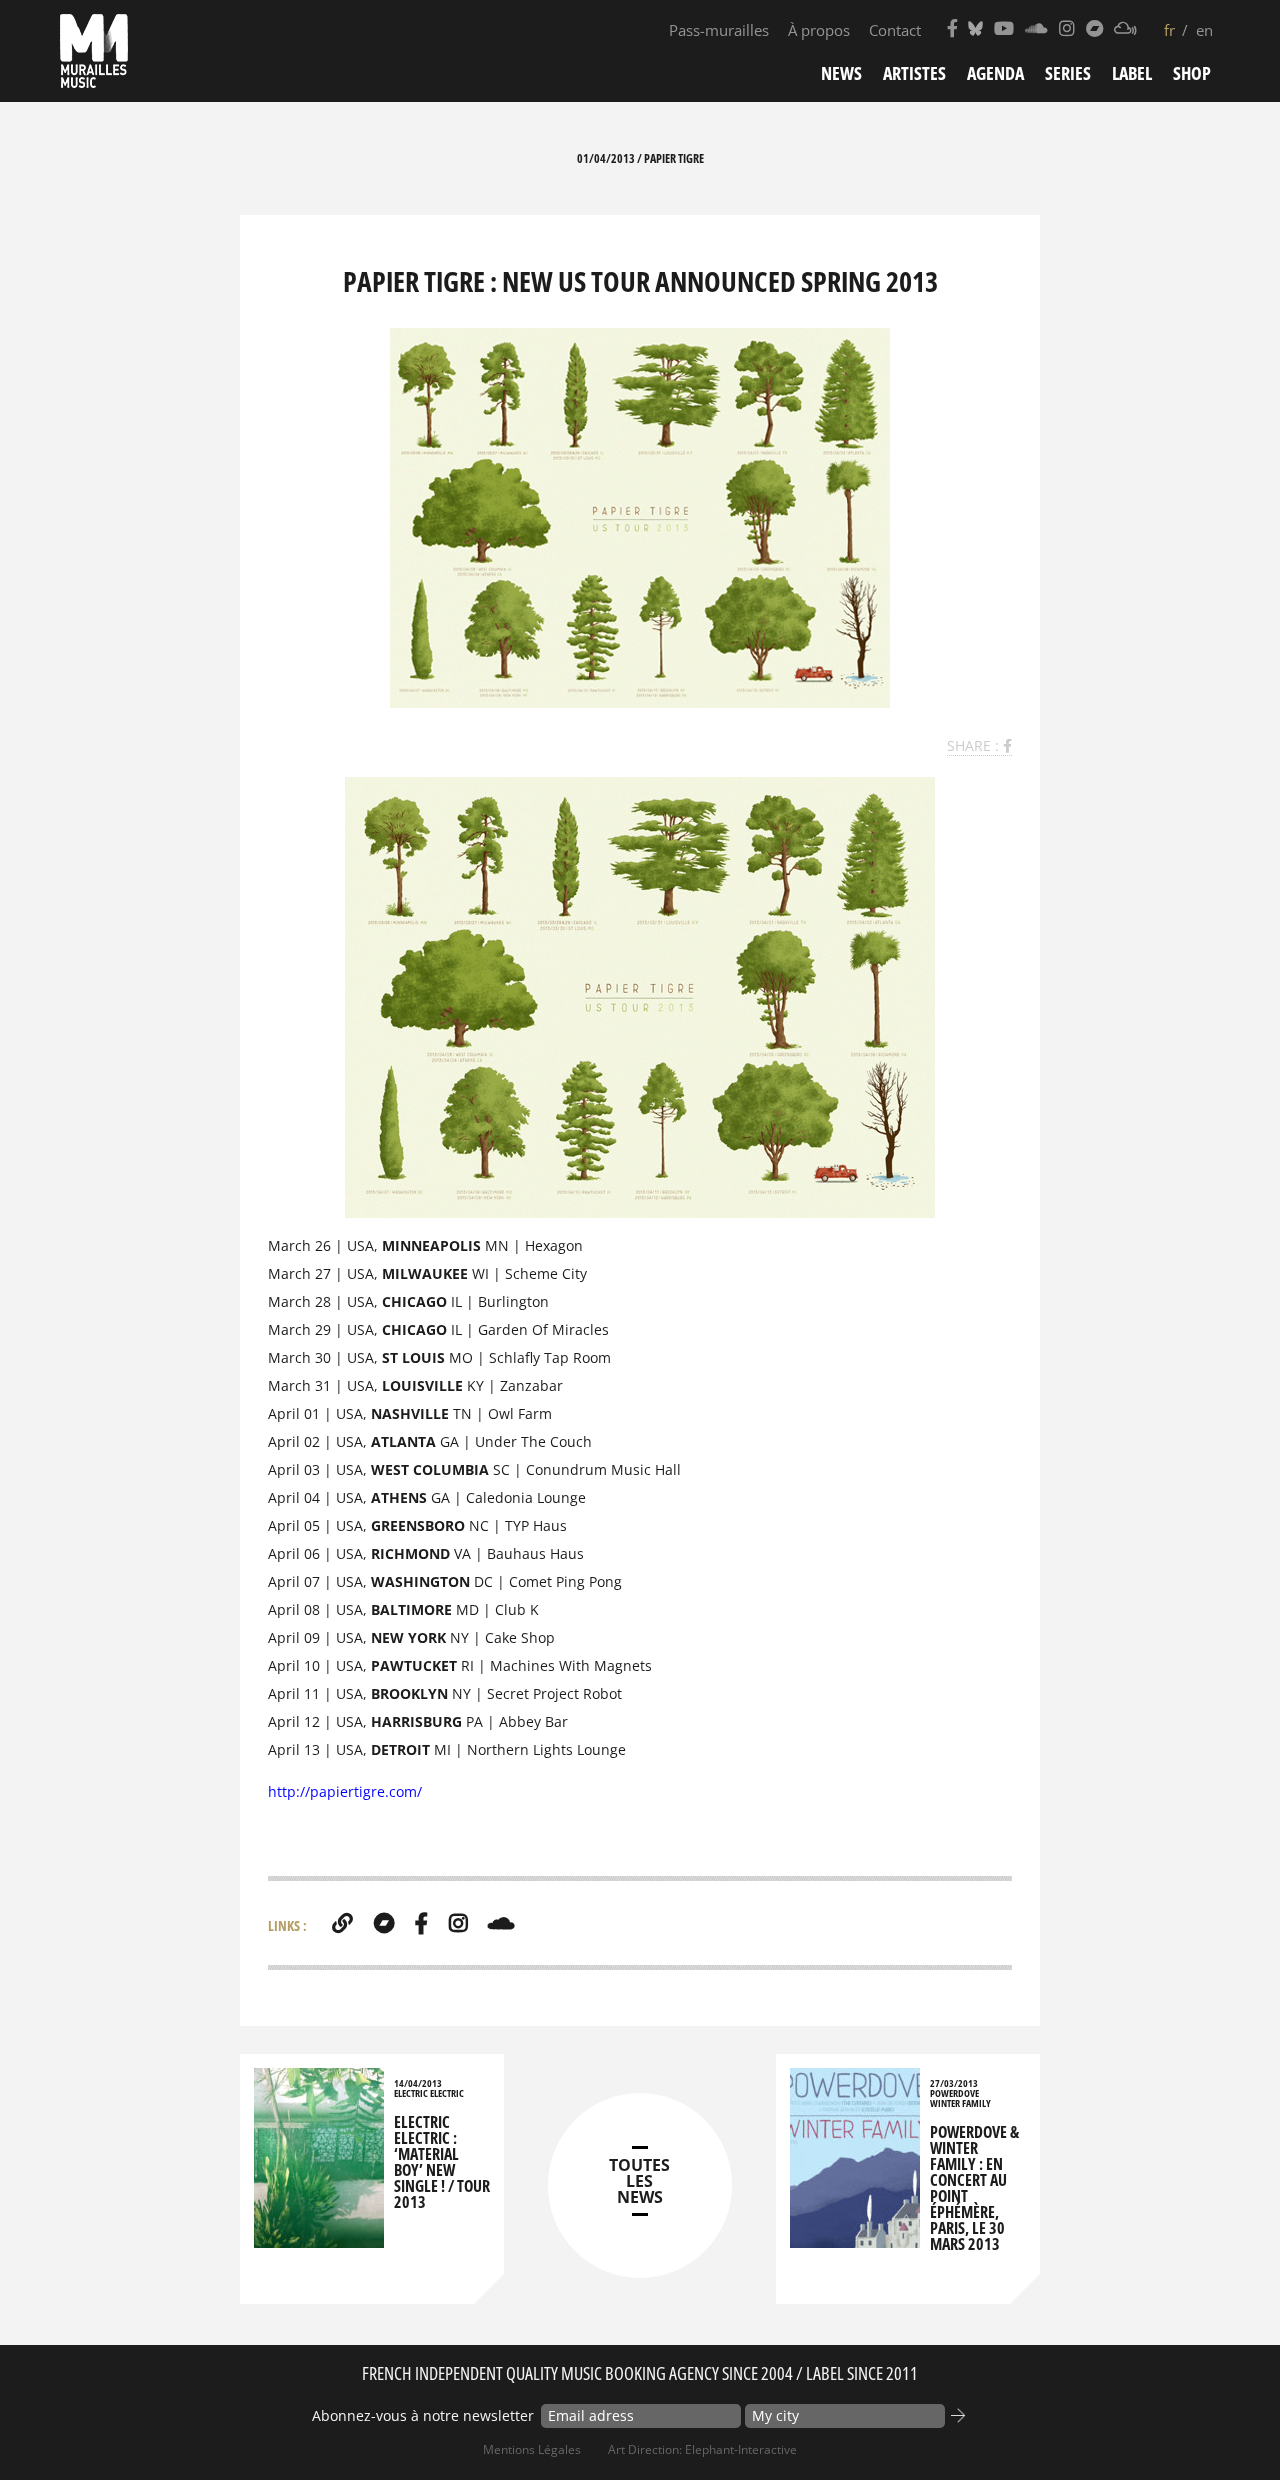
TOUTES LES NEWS (639, 2181)
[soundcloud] (501, 1923)
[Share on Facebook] (1007, 745)
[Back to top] (1224, 2424)
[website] (342, 1923)
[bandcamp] (384, 1923)
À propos (819, 30)
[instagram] (458, 1923)
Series (1068, 73)
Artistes (914, 73)
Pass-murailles (719, 30)
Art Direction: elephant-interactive (702, 2449)
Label (1132, 73)
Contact (895, 30)
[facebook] (421, 1923)
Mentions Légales (532, 2449)
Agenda (995, 73)
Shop (1192, 73)
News (841, 73)
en (1204, 30)
